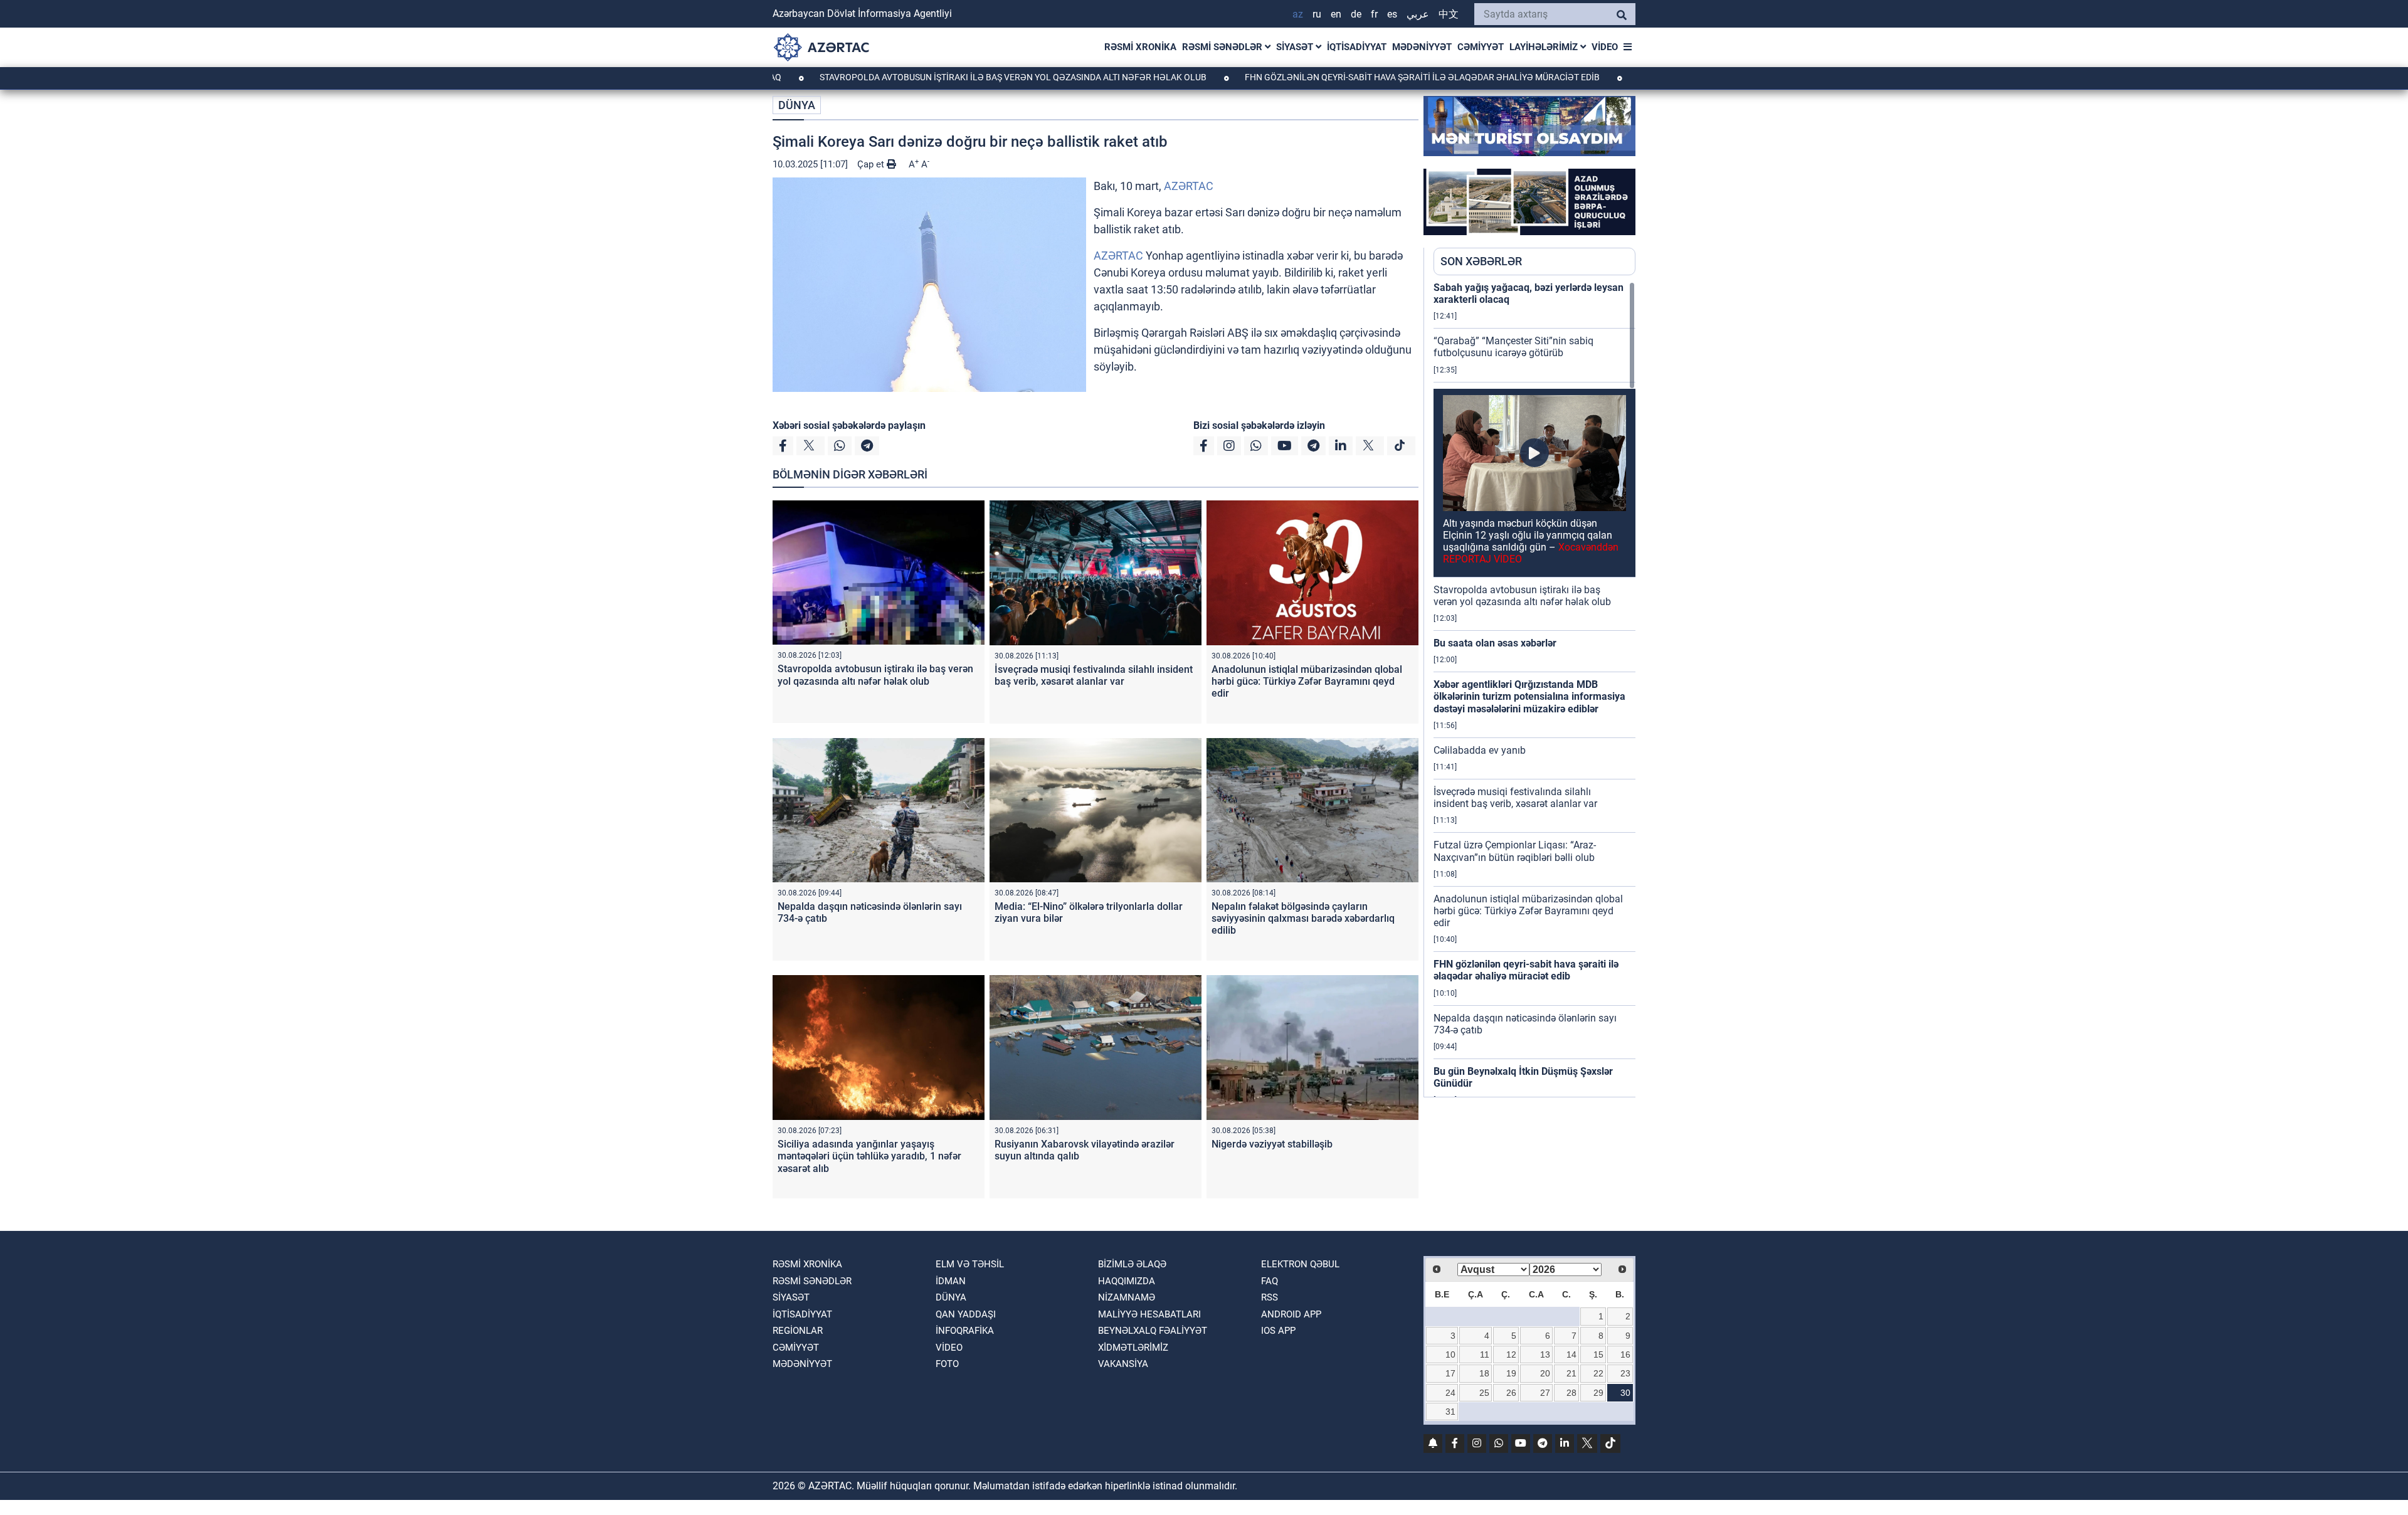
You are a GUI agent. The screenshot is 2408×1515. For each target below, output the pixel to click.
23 (1625, 1373)
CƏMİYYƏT (1481, 47)
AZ (1298, 14)
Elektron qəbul (1300, 1264)
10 (1450, 1354)
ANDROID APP (1291, 1314)
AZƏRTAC (1189, 186)
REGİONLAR (798, 1331)
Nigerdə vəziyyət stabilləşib (1272, 1144)
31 (1450, 1412)
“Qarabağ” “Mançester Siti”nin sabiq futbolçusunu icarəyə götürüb (1513, 347)
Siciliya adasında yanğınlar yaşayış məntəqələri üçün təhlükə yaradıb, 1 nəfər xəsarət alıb (869, 1156)
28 (1571, 1393)
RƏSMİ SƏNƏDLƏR (1223, 47)
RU (1317, 14)
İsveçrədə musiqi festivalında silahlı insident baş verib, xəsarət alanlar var (1094, 675)
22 (1598, 1373)
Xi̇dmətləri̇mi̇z (1133, 1348)
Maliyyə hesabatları (1149, 1314)
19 (1511, 1373)
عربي (1418, 14)
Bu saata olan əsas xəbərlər (1495, 643)
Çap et (872, 164)
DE (1356, 14)
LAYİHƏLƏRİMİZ (1545, 47)
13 (1545, 1354)
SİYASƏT (1296, 47)
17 (1450, 1373)
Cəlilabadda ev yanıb (1480, 750)
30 (1625, 1393)
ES (1392, 14)
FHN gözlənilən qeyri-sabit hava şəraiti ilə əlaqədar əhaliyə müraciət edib (1332, 77)
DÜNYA (797, 105)
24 (1450, 1393)
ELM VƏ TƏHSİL (970, 1264)
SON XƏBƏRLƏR (1481, 261)
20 (1545, 1373)
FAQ (1270, 1281)
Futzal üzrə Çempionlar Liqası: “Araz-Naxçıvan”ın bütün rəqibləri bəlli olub (1515, 851)
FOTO (947, 1364)
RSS (1270, 1297)
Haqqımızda (1127, 1281)
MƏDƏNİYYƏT (1422, 47)
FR (1374, 14)
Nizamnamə (1127, 1297)
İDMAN (951, 1281)
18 (1484, 1373)
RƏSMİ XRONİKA (1140, 47)
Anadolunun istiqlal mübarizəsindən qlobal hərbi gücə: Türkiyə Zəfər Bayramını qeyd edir (1307, 681)
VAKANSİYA (1123, 1364)
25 (1484, 1393)
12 (1511, 1354)
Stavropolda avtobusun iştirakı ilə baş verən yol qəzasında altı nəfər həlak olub (923, 77)
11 (1485, 1354)
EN (1336, 14)
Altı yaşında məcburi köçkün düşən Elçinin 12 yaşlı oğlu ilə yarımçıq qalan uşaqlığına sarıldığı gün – (1531, 541)
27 (1545, 1393)
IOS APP (1278, 1331)
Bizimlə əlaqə (1132, 1264)
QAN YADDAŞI (966, 1314)
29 (1598, 1393)
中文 (1449, 14)
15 (1598, 1354)
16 (1625, 1354)
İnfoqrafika (965, 1331)
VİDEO (1605, 47)
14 (1571, 1354)
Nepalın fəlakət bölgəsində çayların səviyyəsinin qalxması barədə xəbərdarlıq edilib (1303, 918)
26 (1511, 1393)
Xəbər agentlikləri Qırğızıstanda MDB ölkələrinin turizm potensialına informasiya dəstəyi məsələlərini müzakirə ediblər (1529, 696)
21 (1571, 1373)
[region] (1534, 689)
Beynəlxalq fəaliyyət (1153, 1331)
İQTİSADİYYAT (1357, 47)
